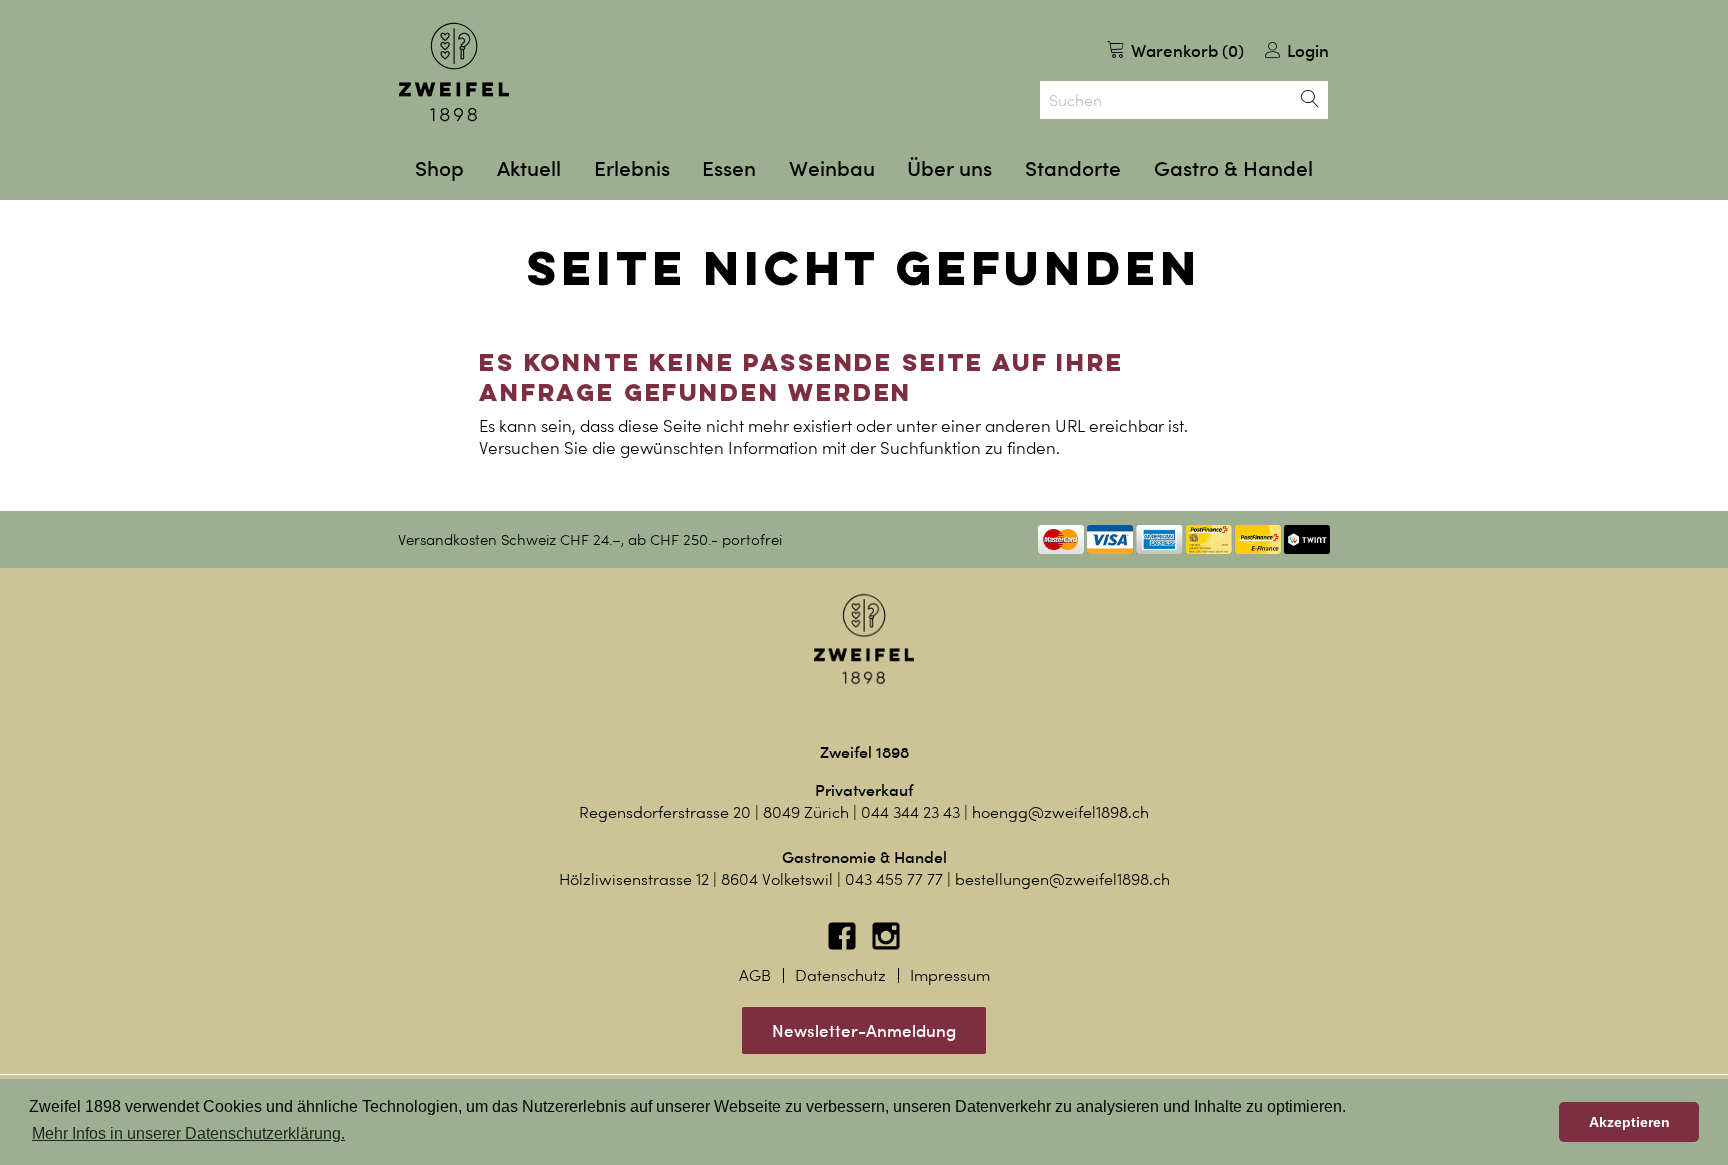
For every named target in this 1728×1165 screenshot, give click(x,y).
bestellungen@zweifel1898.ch (1062, 879)
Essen (729, 168)
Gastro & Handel (1233, 168)
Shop (439, 168)
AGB (755, 975)
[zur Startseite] (454, 72)
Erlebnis (632, 168)
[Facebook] (844, 945)
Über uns (949, 168)
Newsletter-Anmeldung (864, 1030)
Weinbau (832, 168)
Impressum (950, 975)
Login (1306, 50)
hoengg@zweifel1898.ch (1060, 812)
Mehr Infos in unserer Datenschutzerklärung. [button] (188, 1133)
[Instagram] (886, 945)
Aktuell (529, 168)
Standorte (1073, 168)
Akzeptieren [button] (1629, 1122)
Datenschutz (840, 975)
